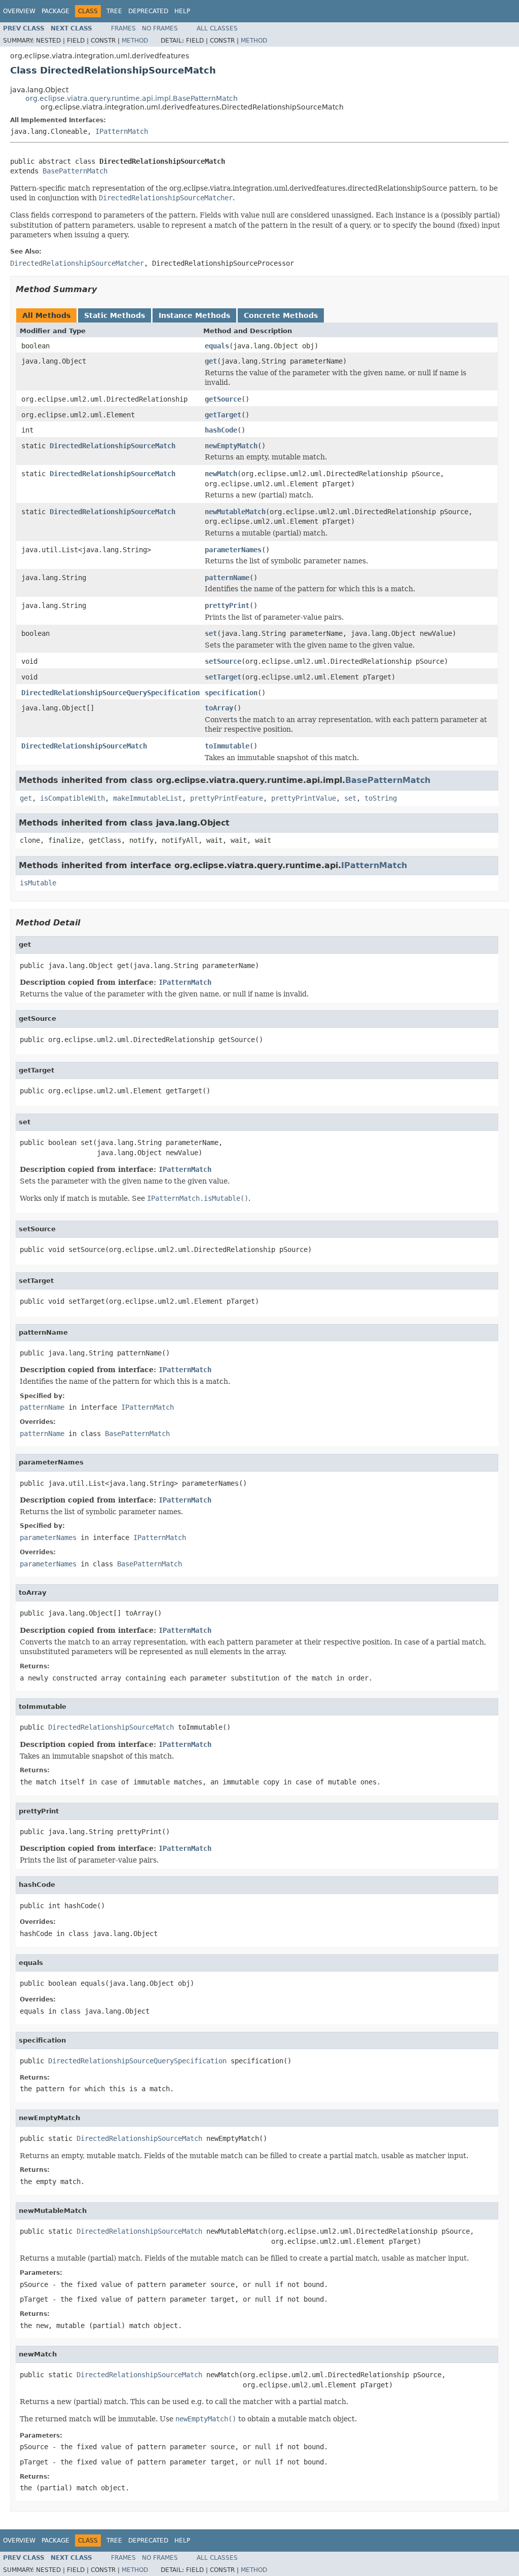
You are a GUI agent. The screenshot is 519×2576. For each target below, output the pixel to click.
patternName (227, 578)
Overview (19, 11)
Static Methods (115, 315)
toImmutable (227, 746)
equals (217, 346)
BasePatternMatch (75, 171)
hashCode (221, 430)
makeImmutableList (147, 798)
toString (381, 798)
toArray (219, 708)
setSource (223, 661)
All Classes (217, 28)
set (211, 633)
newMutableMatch (235, 512)
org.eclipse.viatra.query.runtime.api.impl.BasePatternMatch (132, 98)
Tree (114, 11)
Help (182, 11)
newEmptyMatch (231, 446)
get (211, 361)
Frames (123, 28)
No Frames (160, 28)
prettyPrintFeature (227, 798)
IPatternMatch (122, 131)
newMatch (221, 474)
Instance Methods (194, 315)
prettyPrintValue (304, 798)
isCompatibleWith (72, 798)
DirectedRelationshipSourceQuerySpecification (110, 693)
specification (231, 693)
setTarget (223, 677)
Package (55, 11)
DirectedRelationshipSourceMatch (113, 446)
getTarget (223, 415)
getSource (223, 399)
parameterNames (233, 550)
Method (135, 41)
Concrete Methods (281, 315)
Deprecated (148, 11)
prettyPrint (227, 605)
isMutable (38, 883)
